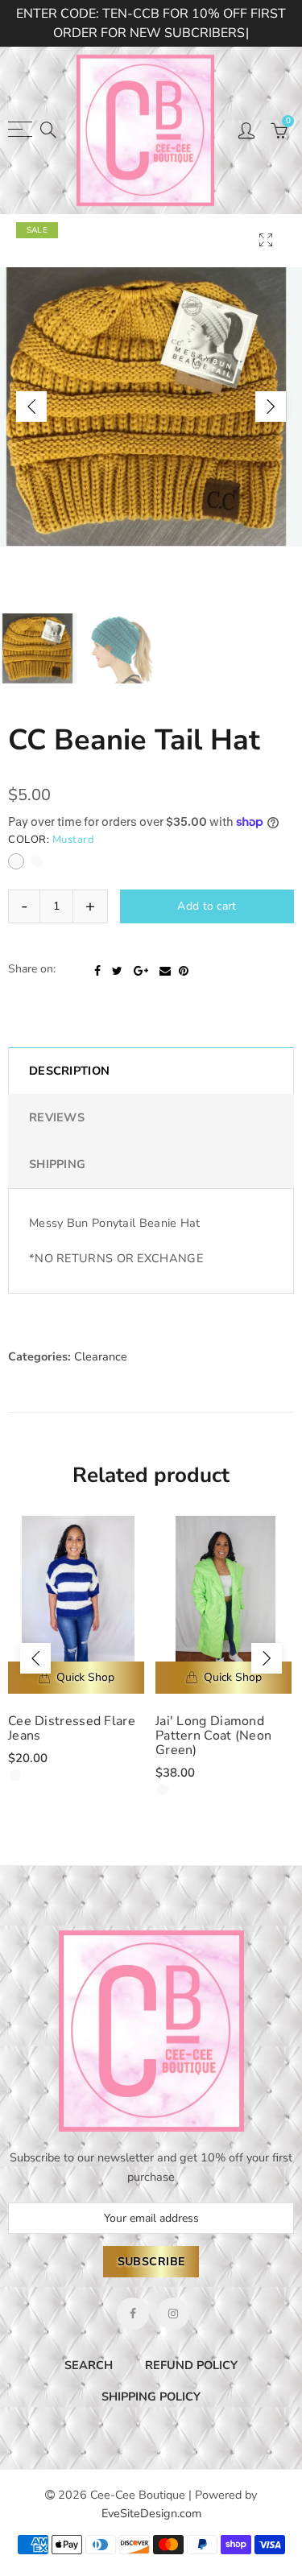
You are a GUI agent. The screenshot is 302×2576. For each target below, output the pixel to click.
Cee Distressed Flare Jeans (72, 1761)
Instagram (173, 2345)
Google (141, 1002)
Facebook (97, 1002)
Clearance (101, 1388)
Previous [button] (31, 407)
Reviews (57, 1149)
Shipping (57, 1196)
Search (89, 2396)
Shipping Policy (151, 2428)
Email (165, 1002)
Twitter (117, 1002)
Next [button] (271, 407)
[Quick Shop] (76, 1710)
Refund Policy (191, 2396)
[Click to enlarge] (266, 240)
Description (69, 1102)
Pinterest (184, 1002)
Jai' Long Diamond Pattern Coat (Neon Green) (213, 1768)
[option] (151, 407)
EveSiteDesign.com (151, 2545)
